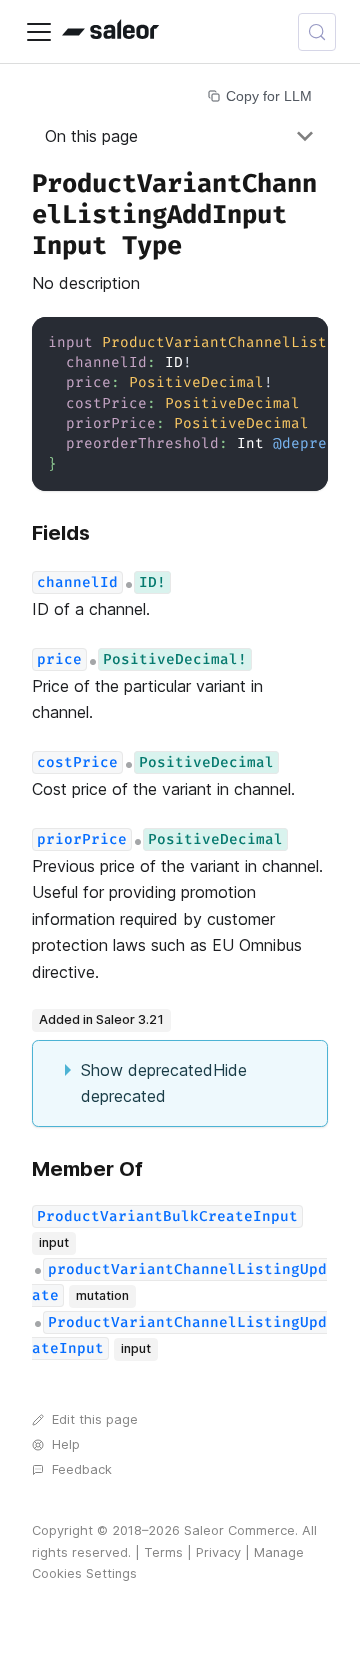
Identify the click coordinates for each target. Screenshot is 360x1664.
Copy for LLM (269, 96)
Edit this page (95, 1419)
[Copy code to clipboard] (303, 342)
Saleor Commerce (239, 1530)
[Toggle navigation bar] (39, 32)
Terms (163, 1552)
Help (66, 1444)
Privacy (218, 1552)
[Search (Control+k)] (317, 32)
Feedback (82, 1469)
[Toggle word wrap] (267, 342)
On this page (91, 136)
